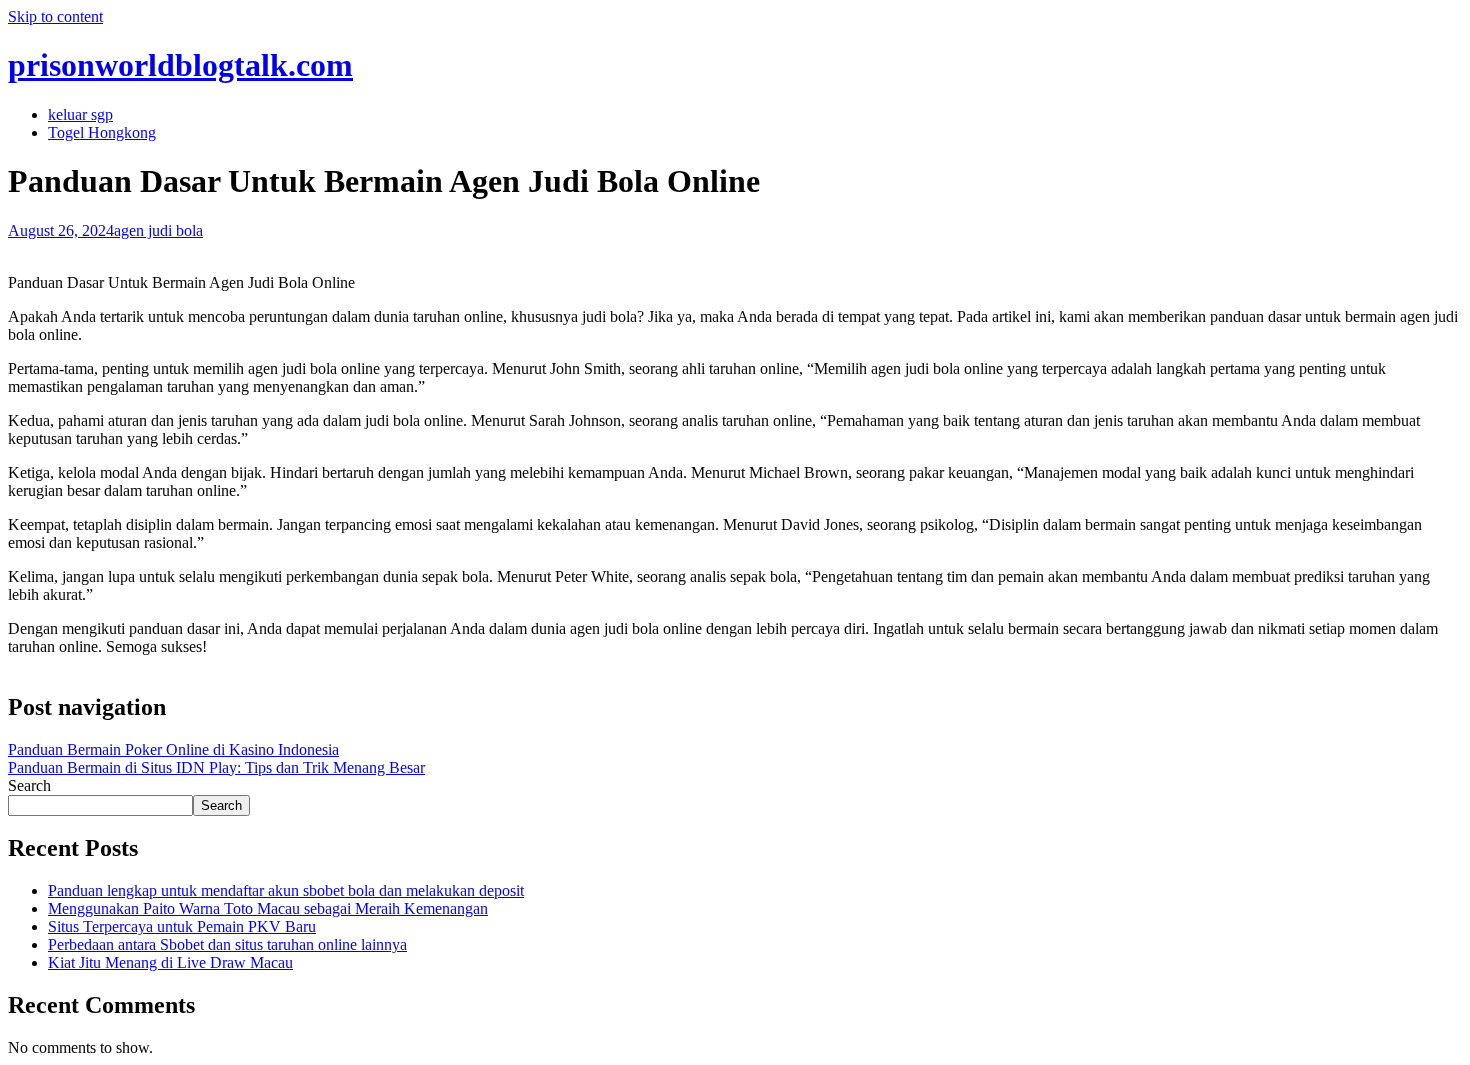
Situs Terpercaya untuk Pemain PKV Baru (182, 926)
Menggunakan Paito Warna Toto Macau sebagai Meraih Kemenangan (268, 908)
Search (29, 785)
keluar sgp (80, 114)
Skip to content (55, 16)
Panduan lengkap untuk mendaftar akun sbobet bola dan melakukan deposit (286, 890)
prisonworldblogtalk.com (180, 65)
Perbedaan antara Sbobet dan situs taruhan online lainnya (227, 944)
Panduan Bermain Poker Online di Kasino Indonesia (173, 749)
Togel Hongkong (102, 132)
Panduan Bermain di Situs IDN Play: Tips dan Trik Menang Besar (216, 767)
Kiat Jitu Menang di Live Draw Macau (170, 962)
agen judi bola (158, 230)
